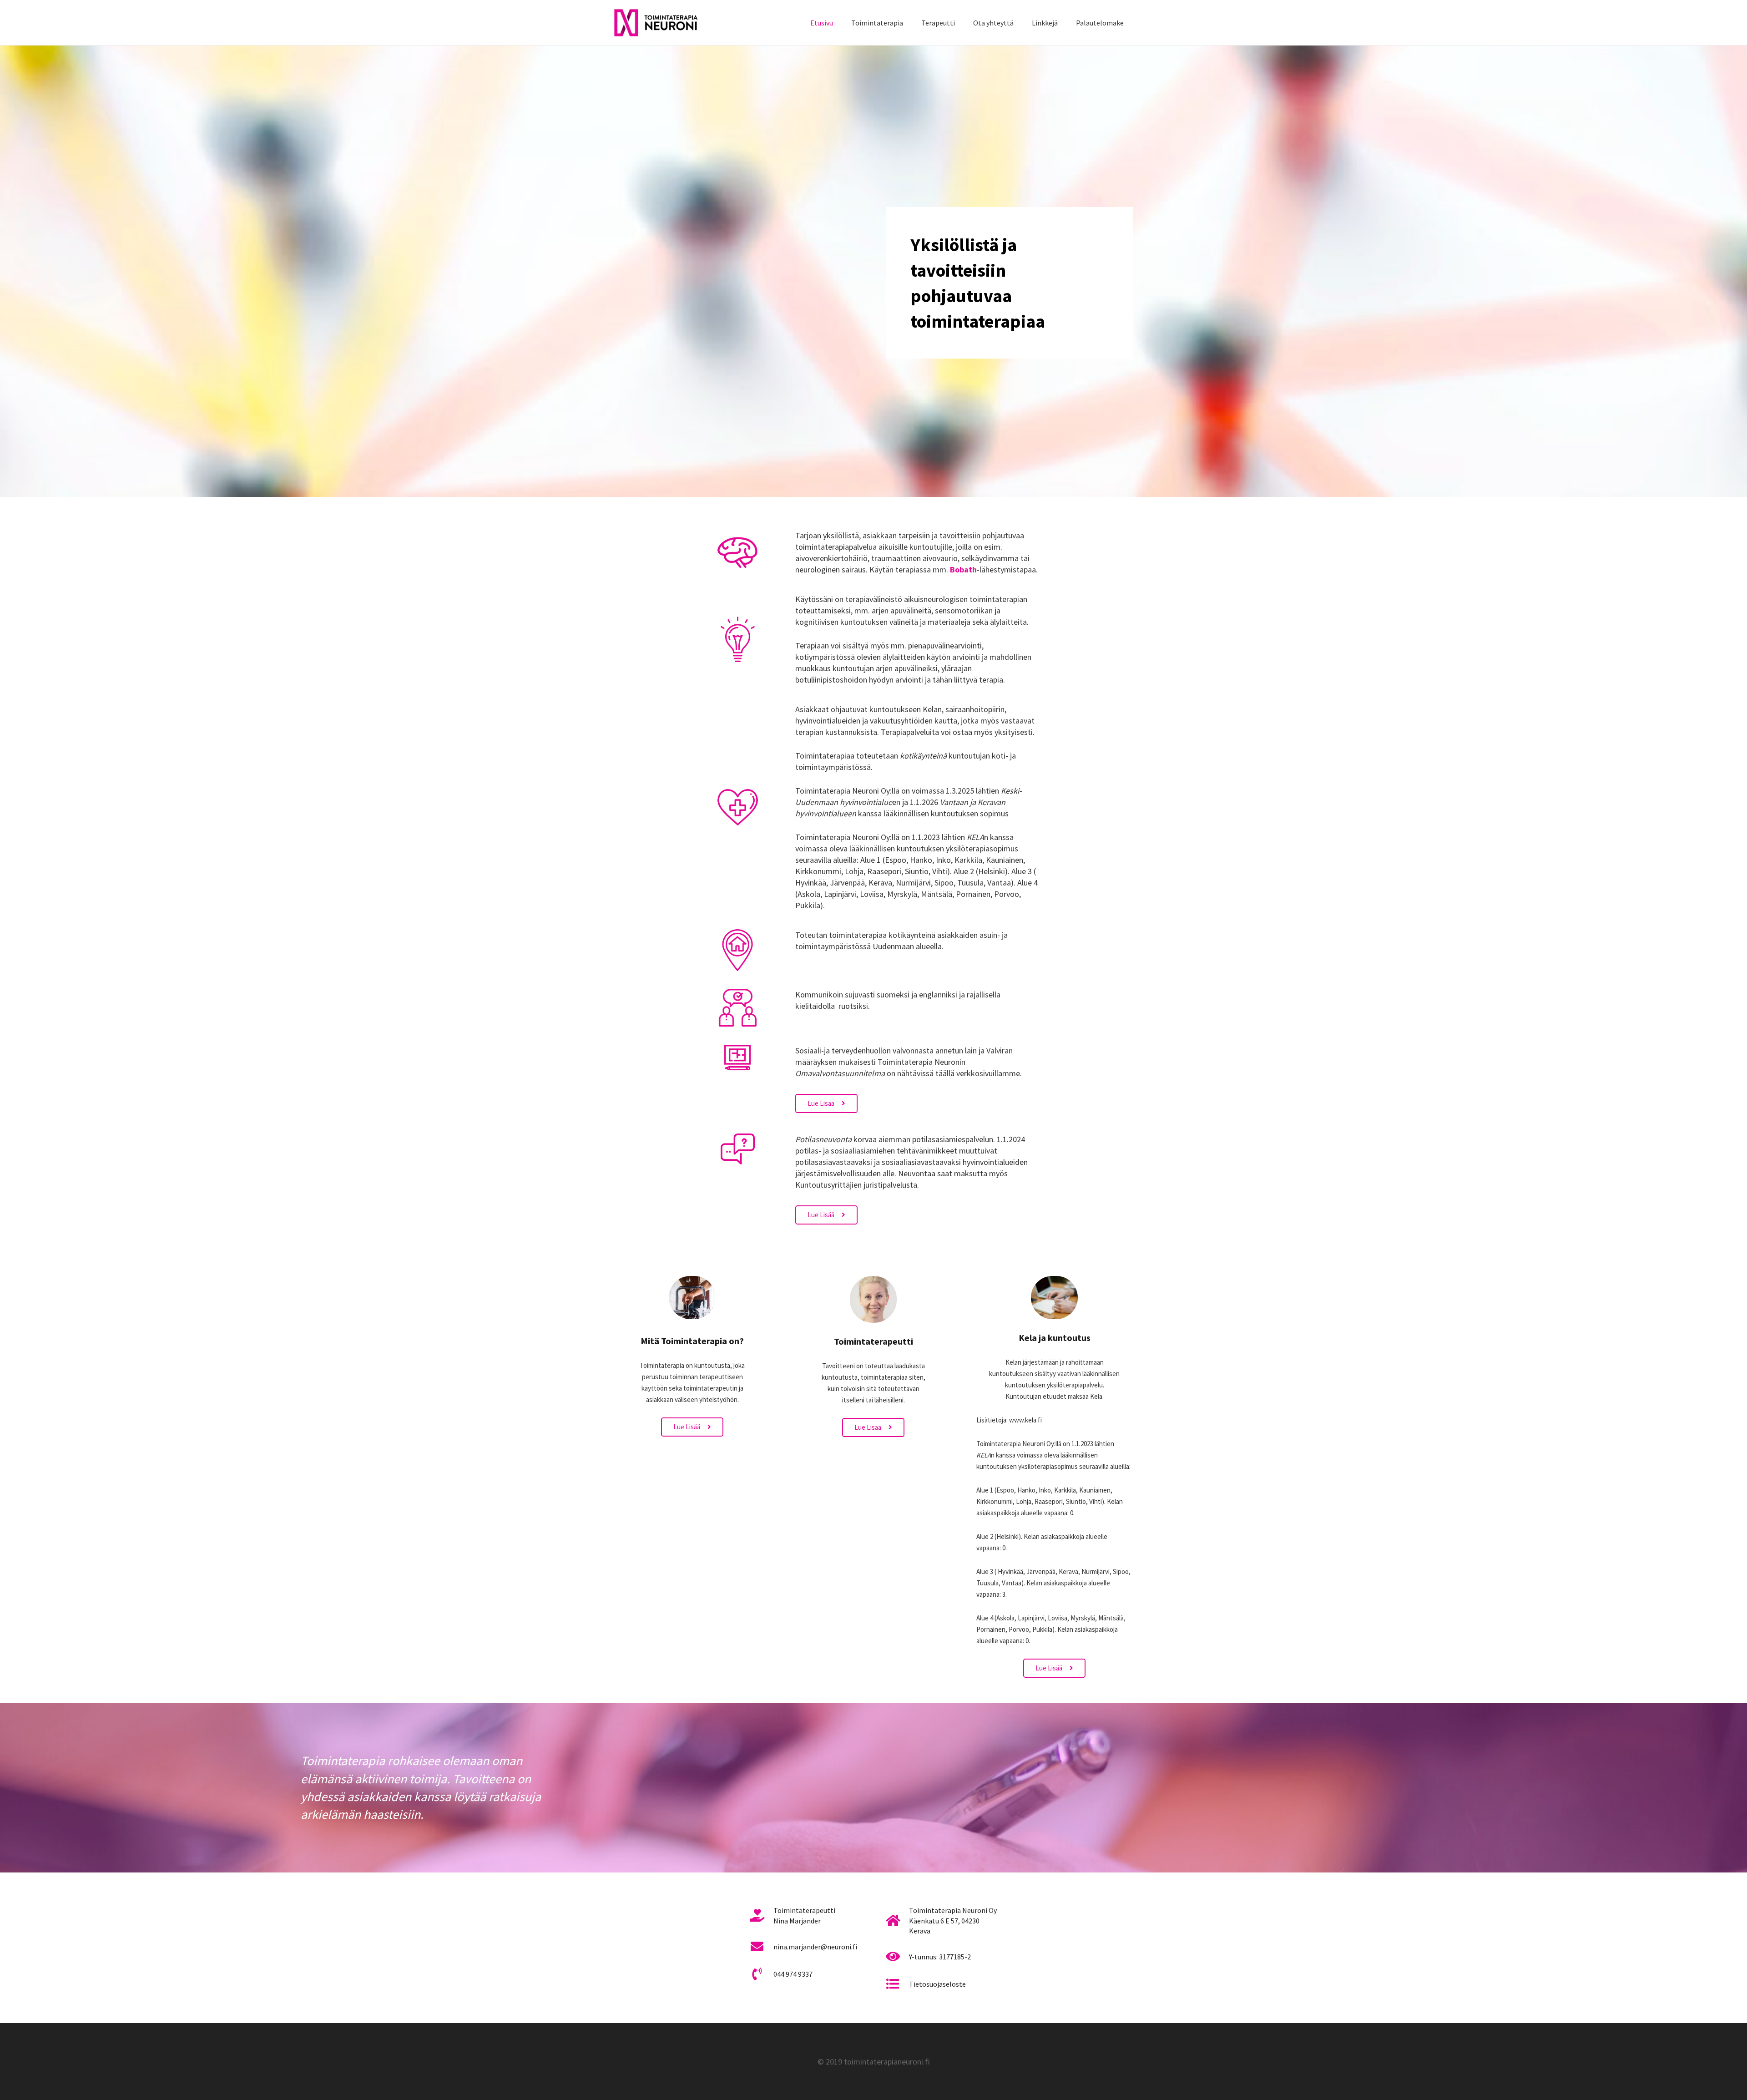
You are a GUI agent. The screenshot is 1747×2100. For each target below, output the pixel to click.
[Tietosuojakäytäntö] (897, 1984)
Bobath (963, 569)
